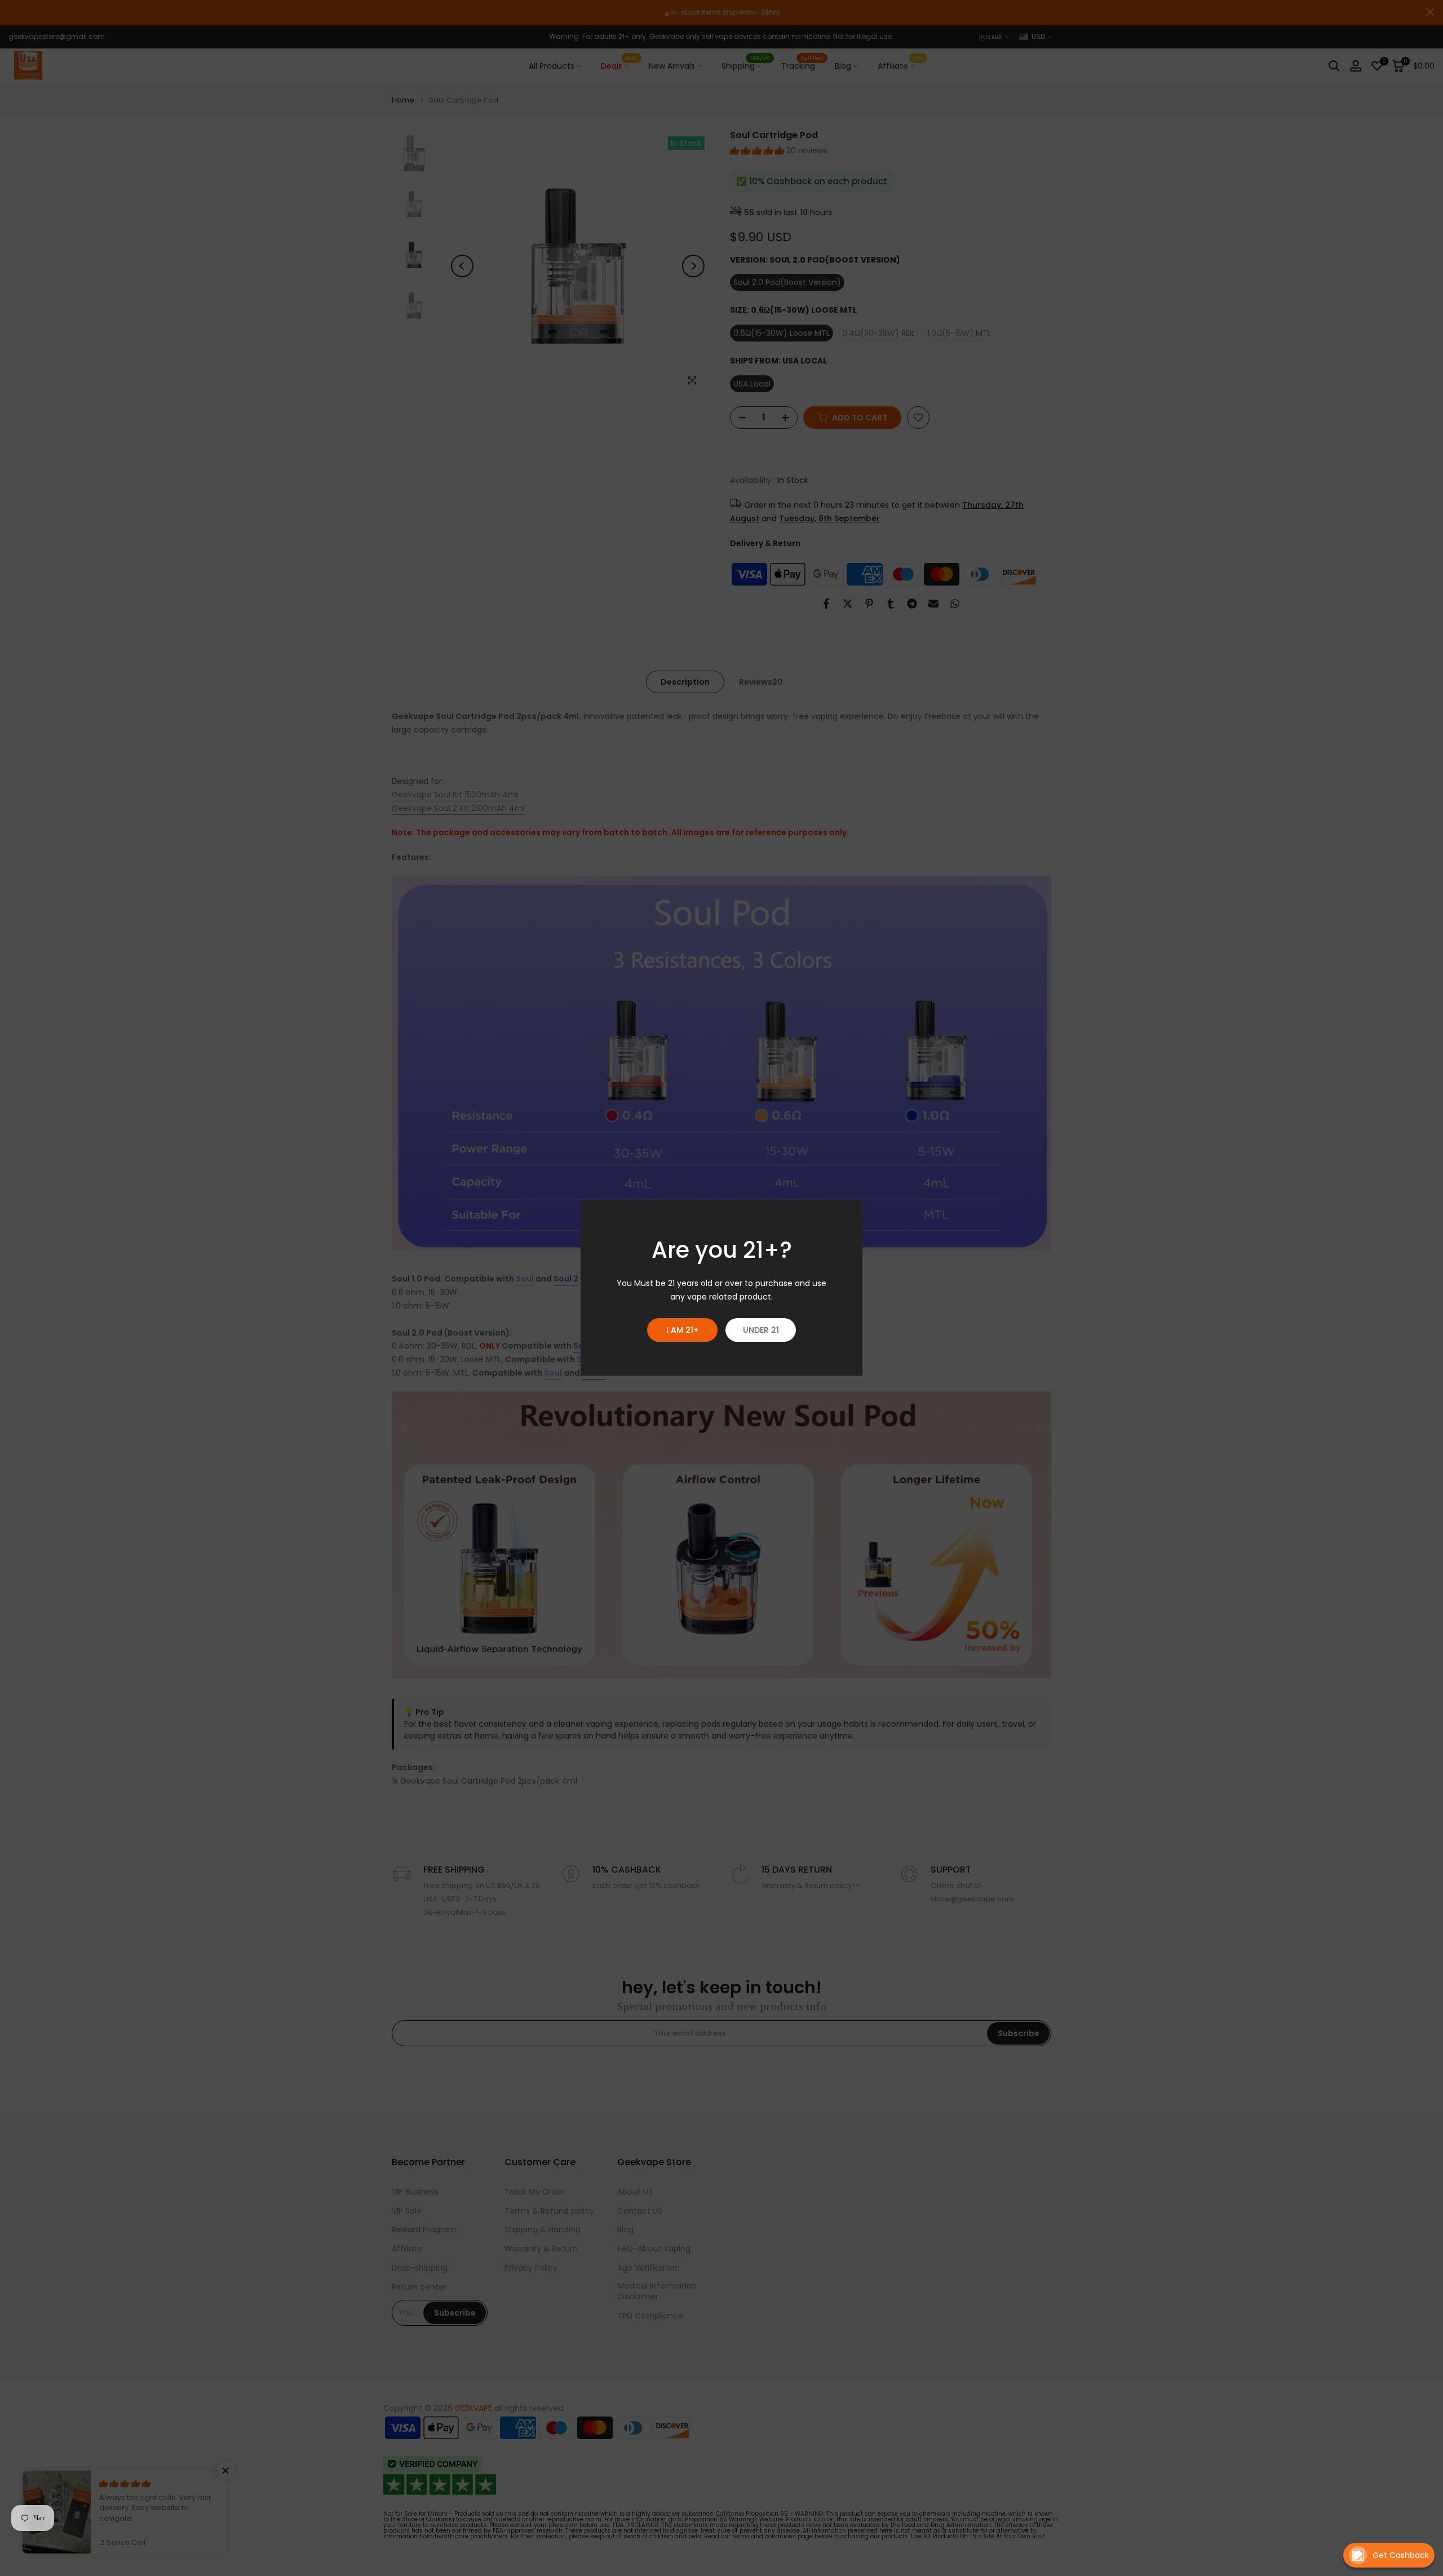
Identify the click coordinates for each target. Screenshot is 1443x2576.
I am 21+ (682, 1330)
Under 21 (761, 1330)
